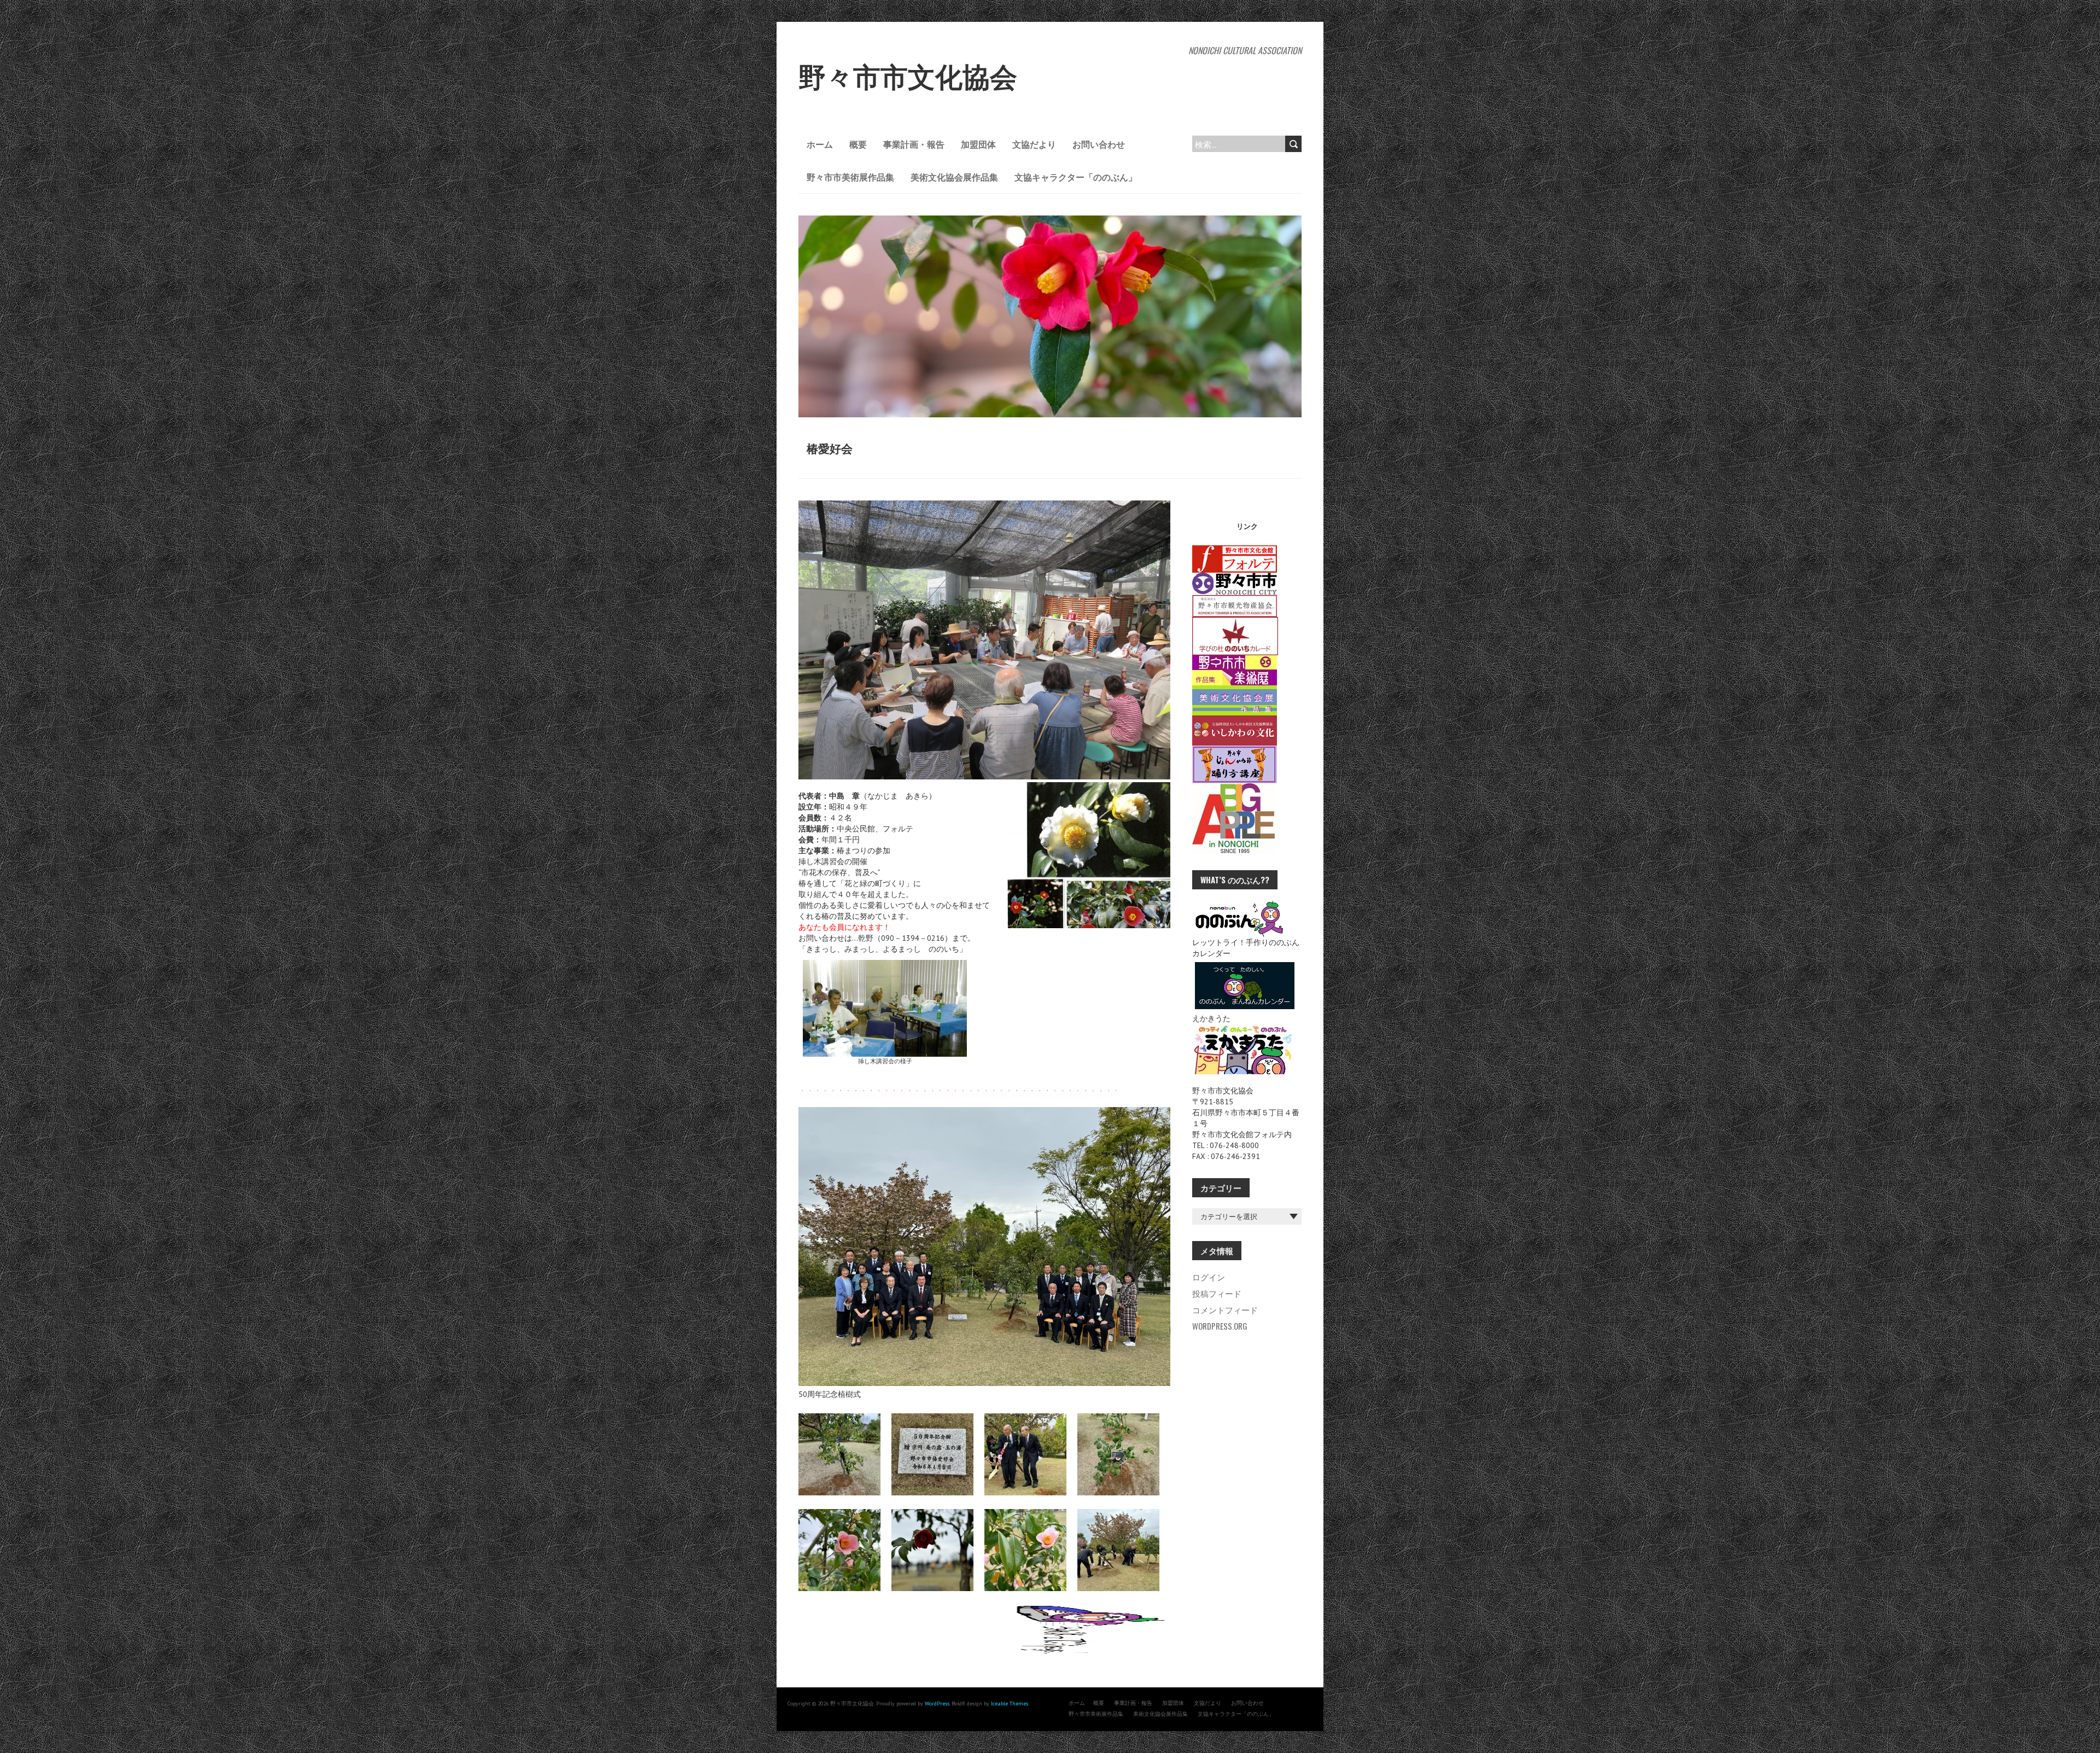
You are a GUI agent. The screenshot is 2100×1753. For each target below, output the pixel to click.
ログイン (1209, 1277)
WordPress (937, 1704)
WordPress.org (1220, 1326)
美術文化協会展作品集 (954, 177)
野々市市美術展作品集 (850, 177)
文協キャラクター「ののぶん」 (1076, 177)
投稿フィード (1217, 1293)
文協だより (1034, 144)
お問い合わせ (1099, 144)
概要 (858, 144)
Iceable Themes (1010, 1704)
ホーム (820, 144)
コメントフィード (1225, 1309)
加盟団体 (978, 144)
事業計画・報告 (914, 144)
